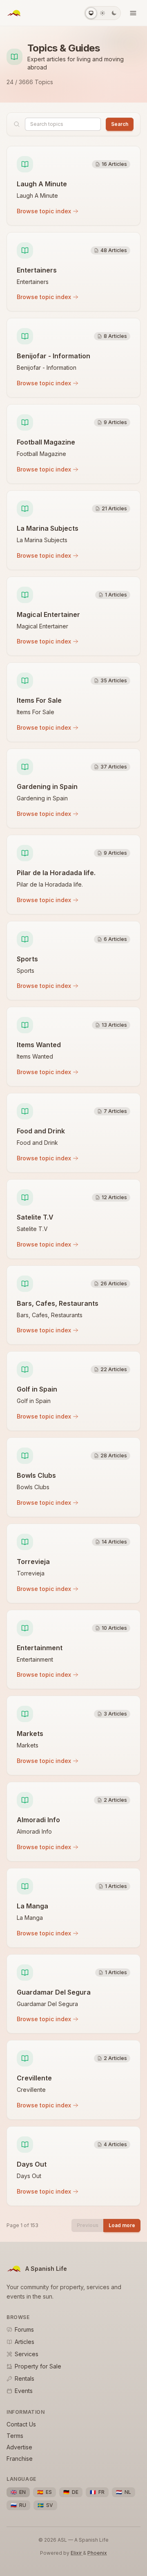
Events (24, 2391)
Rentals (24, 2378)
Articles (24, 2342)
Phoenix (97, 2553)
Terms (15, 2436)
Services (27, 2354)
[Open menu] (133, 13)
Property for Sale (38, 2366)
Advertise (19, 2447)
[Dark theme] (114, 13)
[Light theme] (102, 13)
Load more (122, 2225)
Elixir (77, 2553)
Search (120, 124)
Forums (24, 2329)
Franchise (20, 2459)
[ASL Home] (14, 13)
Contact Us (21, 2424)
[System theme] (91, 13)
